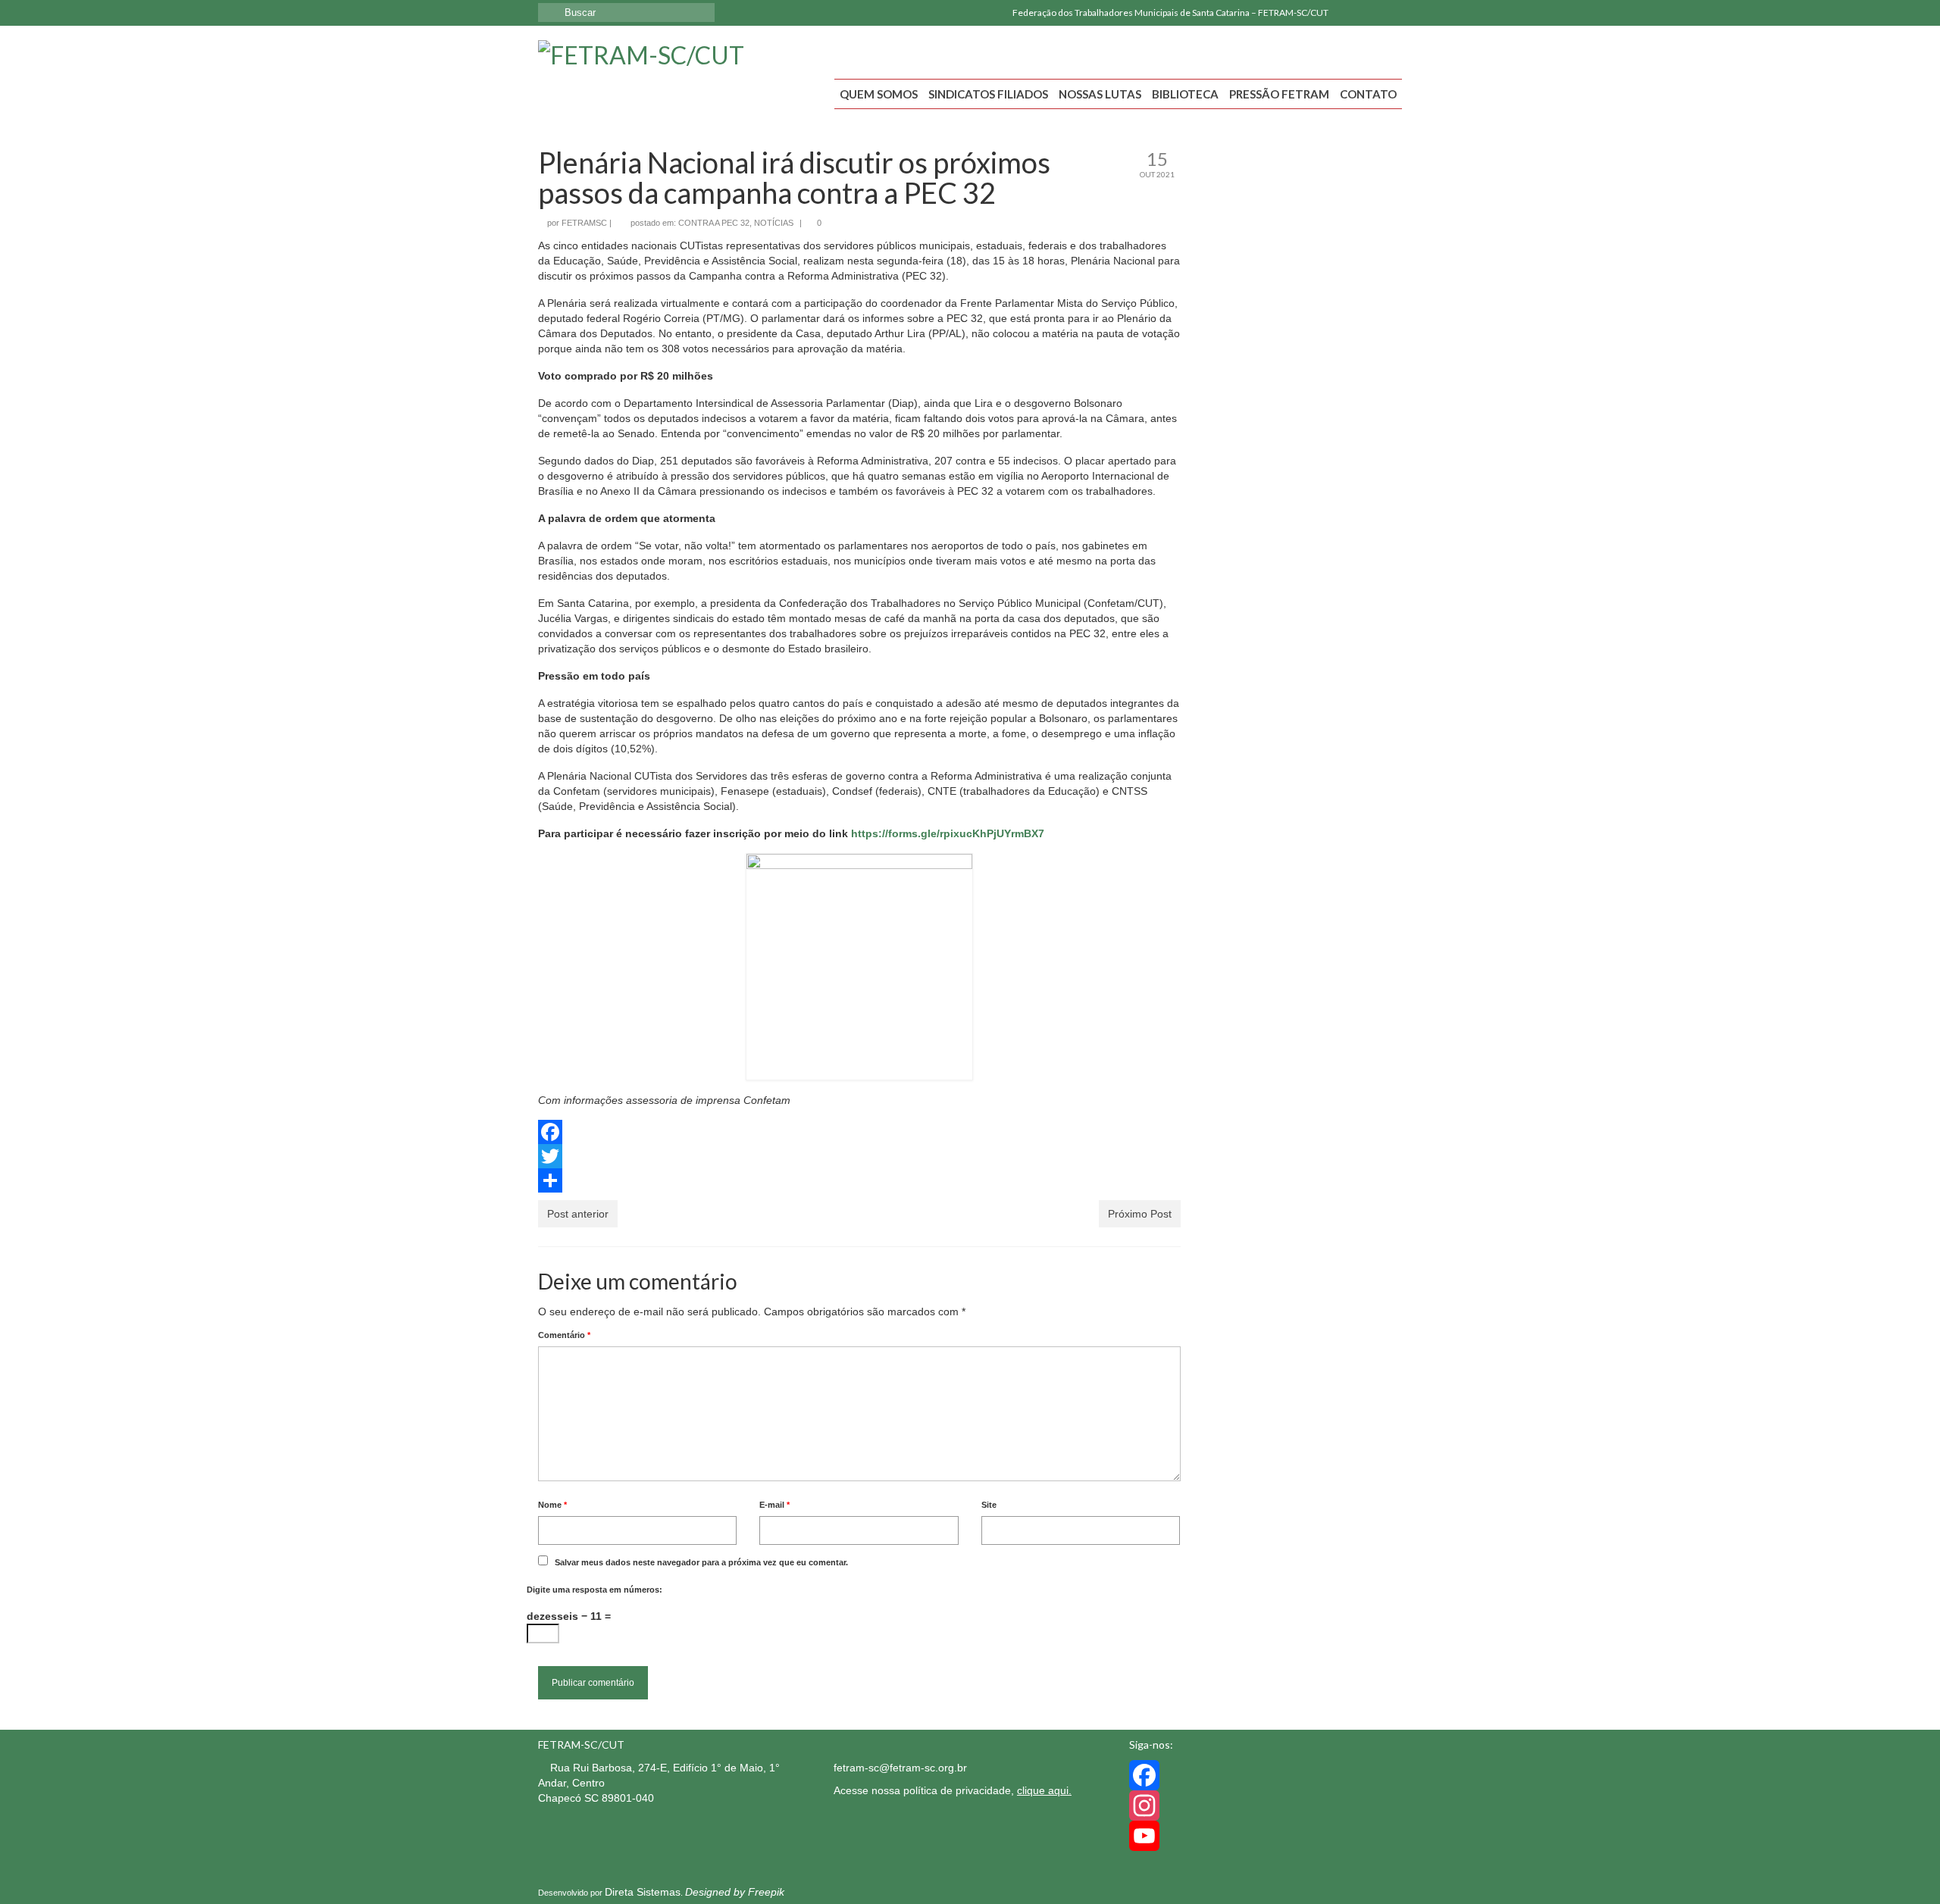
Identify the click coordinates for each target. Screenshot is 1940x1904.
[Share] (859, 1180)
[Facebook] (1347, 13)
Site (989, 1505)
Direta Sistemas (643, 1892)
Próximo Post (1140, 1214)
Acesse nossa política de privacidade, (953, 1790)
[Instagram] (1369, 13)
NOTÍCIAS (774, 223)
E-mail (774, 1505)
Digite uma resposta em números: (595, 1590)
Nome (552, 1505)
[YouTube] (1391, 13)
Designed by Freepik (735, 1892)
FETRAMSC (584, 223)
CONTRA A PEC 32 (714, 223)
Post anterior (578, 1214)
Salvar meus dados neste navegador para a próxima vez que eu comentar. (701, 1562)
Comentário (564, 1335)
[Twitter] (859, 1156)
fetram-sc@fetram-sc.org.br (900, 1768)
